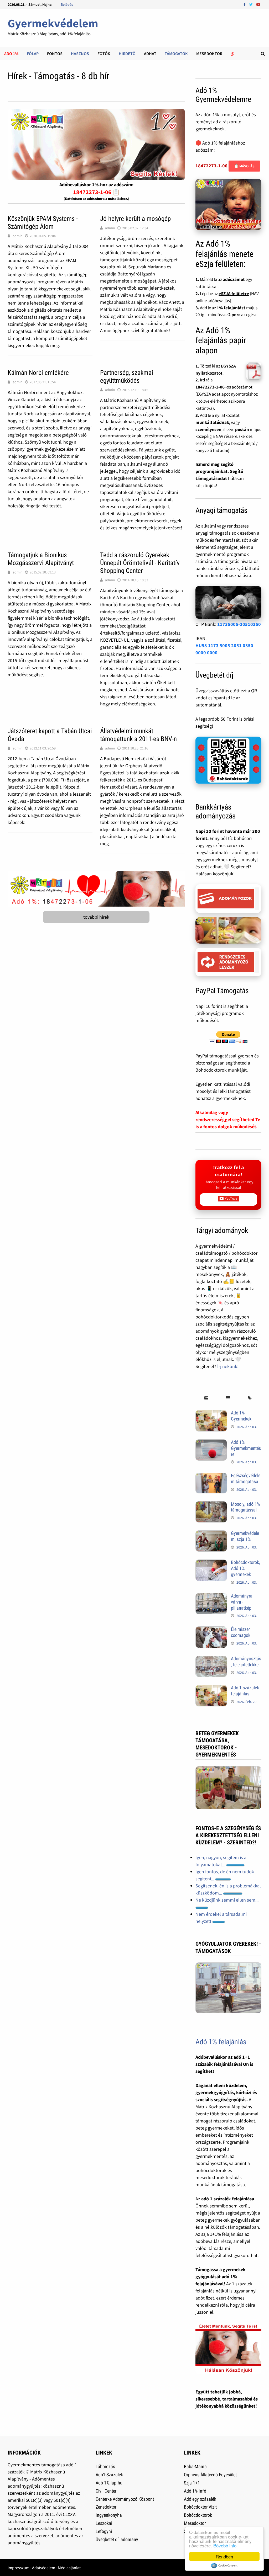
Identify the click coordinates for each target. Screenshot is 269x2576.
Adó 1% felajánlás (221, 2042)
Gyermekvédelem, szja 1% (245, 1536)
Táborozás (105, 2466)
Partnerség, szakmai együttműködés (127, 377)
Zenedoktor (106, 2507)
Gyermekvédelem (53, 23)
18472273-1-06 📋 (96, 192)
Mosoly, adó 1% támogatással (245, 1507)
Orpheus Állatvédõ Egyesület (210, 2475)
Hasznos (80, 54)
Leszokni (104, 2523)
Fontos (55, 54)
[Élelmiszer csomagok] (211, 1630)
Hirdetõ (127, 54)
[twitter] (252, 4)
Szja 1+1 (192, 2483)
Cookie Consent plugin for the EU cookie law (224, 2566)
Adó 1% (11, 54)
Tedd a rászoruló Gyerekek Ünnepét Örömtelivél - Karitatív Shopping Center (140, 563)
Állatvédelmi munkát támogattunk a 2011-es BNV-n (138, 735)
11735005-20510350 (239, 624)
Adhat (150, 54)
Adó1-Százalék (109, 2475)
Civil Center (106, 2491)
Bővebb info (225, 2545)
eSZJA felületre (234, 294)
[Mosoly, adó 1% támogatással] (211, 1505)
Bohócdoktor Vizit (200, 2507)
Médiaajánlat (69, 2568)
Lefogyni (104, 2531)
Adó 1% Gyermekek (241, 1416)
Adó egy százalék (200, 2499)
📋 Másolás (244, 166)
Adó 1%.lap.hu (109, 2483)
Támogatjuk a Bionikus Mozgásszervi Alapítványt (41, 559)
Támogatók (176, 54)
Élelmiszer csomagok (241, 1632)
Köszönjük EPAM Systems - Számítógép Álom (43, 223)
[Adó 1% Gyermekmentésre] (211, 1443)
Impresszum (19, 2568)
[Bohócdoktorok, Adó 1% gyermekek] (211, 1563)
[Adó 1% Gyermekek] (211, 1414)
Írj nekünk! (228, 1366)
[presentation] (206, 1398)
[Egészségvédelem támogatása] (211, 1476)
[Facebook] (245, 4)
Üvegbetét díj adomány (117, 2539)
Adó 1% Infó (195, 2491)
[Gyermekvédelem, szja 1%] (211, 1534)
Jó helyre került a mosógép (135, 219)
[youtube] (258, 4)
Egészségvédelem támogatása (246, 1478)
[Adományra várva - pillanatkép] (211, 1597)
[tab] (206, 1398)
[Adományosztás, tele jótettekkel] (211, 1659)
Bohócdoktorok (198, 2515)
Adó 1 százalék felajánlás (245, 1691)
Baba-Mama (195, 2466)
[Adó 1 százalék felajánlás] (211, 1688)
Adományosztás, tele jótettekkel (246, 1662)
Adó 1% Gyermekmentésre (246, 1448)
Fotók (104, 54)
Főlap (33, 54)
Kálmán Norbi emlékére (38, 373)
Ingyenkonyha (109, 2515)
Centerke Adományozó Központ (125, 2499)
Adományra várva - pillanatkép (242, 1602)
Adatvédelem (44, 2568)
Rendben (224, 2556)
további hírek (96, 917)
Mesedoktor (209, 54)
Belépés (67, 4)
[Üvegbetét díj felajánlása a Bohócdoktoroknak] (228, 760)
